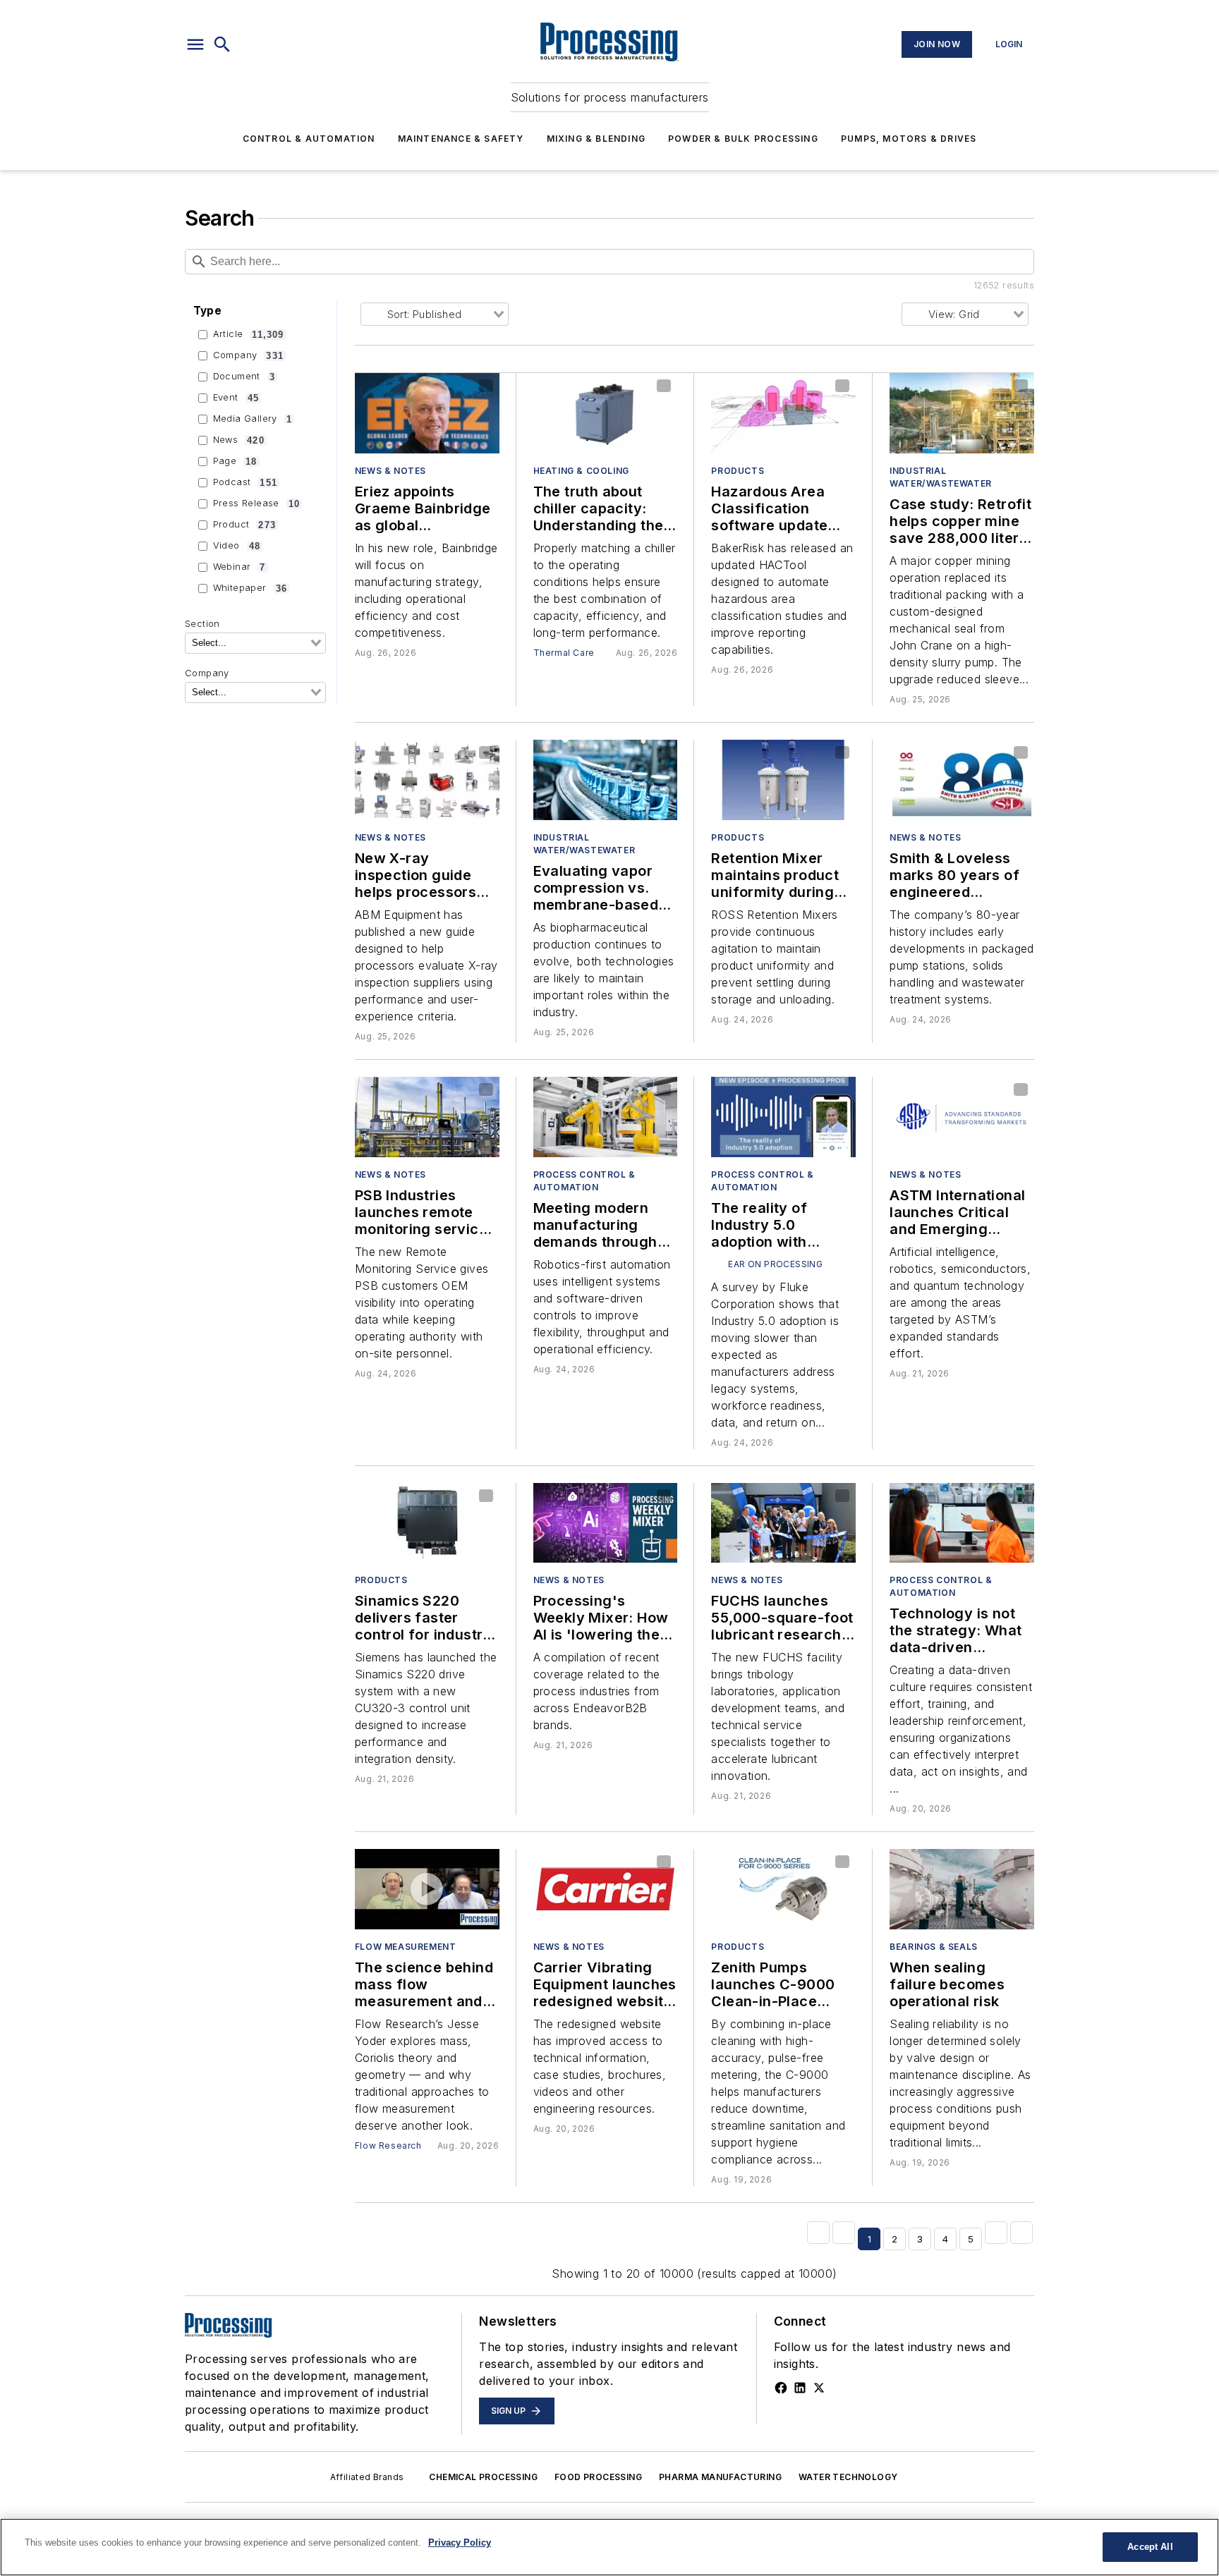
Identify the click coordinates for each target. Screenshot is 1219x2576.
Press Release (257, 503)
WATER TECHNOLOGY (848, 2477)
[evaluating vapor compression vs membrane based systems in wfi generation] (606, 780)
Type (208, 311)
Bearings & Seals (934, 1947)
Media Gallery (253, 419)
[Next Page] (996, 2233)
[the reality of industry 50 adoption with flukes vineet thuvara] (783, 1117)
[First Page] (818, 2233)
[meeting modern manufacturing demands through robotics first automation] (606, 1117)
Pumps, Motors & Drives (909, 139)
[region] (609, 2547)
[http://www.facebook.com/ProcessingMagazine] (781, 2388)
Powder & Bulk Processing (743, 139)
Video (237, 546)
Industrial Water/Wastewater (941, 477)
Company (248, 355)
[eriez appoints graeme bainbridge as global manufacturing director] (427, 413)
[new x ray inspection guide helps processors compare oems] (427, 780)
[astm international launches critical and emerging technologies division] (962, 1117)
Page (235, 461)
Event (236, 398)
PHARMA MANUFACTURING (720, 2477)
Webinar (239, 567)
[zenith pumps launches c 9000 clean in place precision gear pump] (783, 1889)
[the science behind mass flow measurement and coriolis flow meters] (427, 1889)
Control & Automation (309, 139)
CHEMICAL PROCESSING (483, 2477)
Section (202, 624)
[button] (195, 44)
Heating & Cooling (581, 471)
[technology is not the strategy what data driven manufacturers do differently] (962, 1523)
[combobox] (255, 643)
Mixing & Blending (596, 139)
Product (244, 525)
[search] (222, 44)
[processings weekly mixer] (606, 1523)
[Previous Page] (844, 2233)
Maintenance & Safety (461, 139)
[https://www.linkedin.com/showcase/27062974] (800, 2388)
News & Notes (390, 471)
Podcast (245, 482)
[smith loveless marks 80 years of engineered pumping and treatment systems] (962, 780)
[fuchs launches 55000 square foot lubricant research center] (783, 1523)
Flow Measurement (406, 1947)
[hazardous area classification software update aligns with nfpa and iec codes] (783, 413)
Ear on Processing (775, 1264)
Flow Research (388, 2145)
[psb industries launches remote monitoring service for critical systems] (427, 1117)
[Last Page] (1021, 2233)
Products (738, 471)
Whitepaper (250, 588)
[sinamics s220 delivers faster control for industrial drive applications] (427, 1523)
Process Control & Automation (584, 1181)
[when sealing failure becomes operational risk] (962, 1889)
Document (244, 377)
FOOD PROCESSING (598, 2477)
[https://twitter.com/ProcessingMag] (819, 2388)
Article (249, 334)
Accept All (1150, 2547)
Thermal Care (564, 653)
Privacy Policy (460, 2543)
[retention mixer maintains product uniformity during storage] (783, 780)
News (239, 440)
